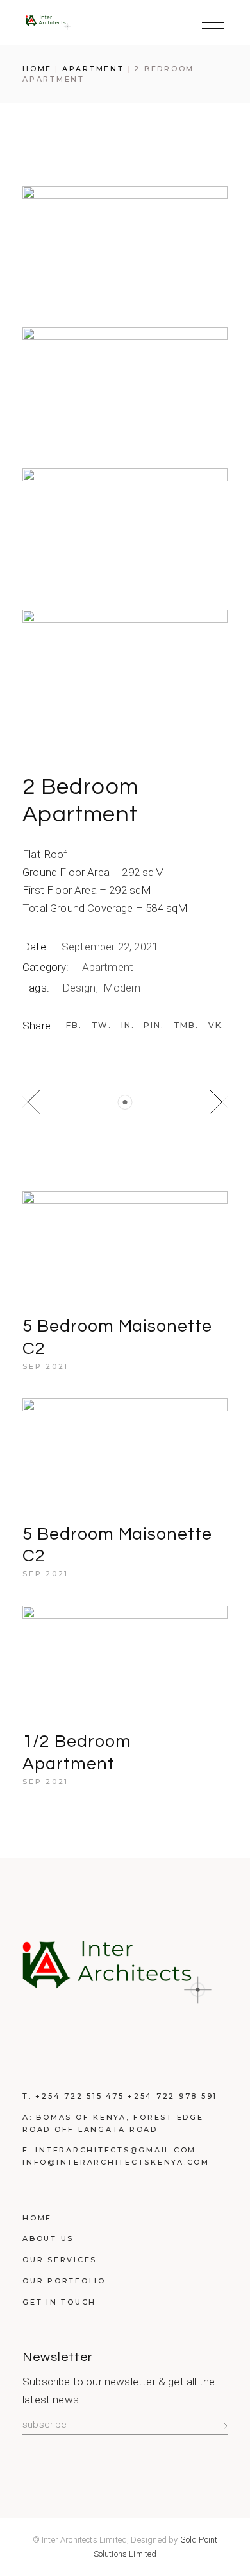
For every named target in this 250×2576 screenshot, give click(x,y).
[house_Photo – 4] (125, 667)
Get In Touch (59, 2302)
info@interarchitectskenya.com (116, 2162)
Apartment (108, 967)
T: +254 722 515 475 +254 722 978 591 (120, 2096)
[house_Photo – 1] (125, 244)
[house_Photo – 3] (125, 526)
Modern (122, 988)
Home (37, 2218)
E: (29, 2150)
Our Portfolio (64, 2281)
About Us (48, 2238)
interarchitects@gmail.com (116, 2150)
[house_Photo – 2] (125, 385)
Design (80, 988)
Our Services (60, 2260)
